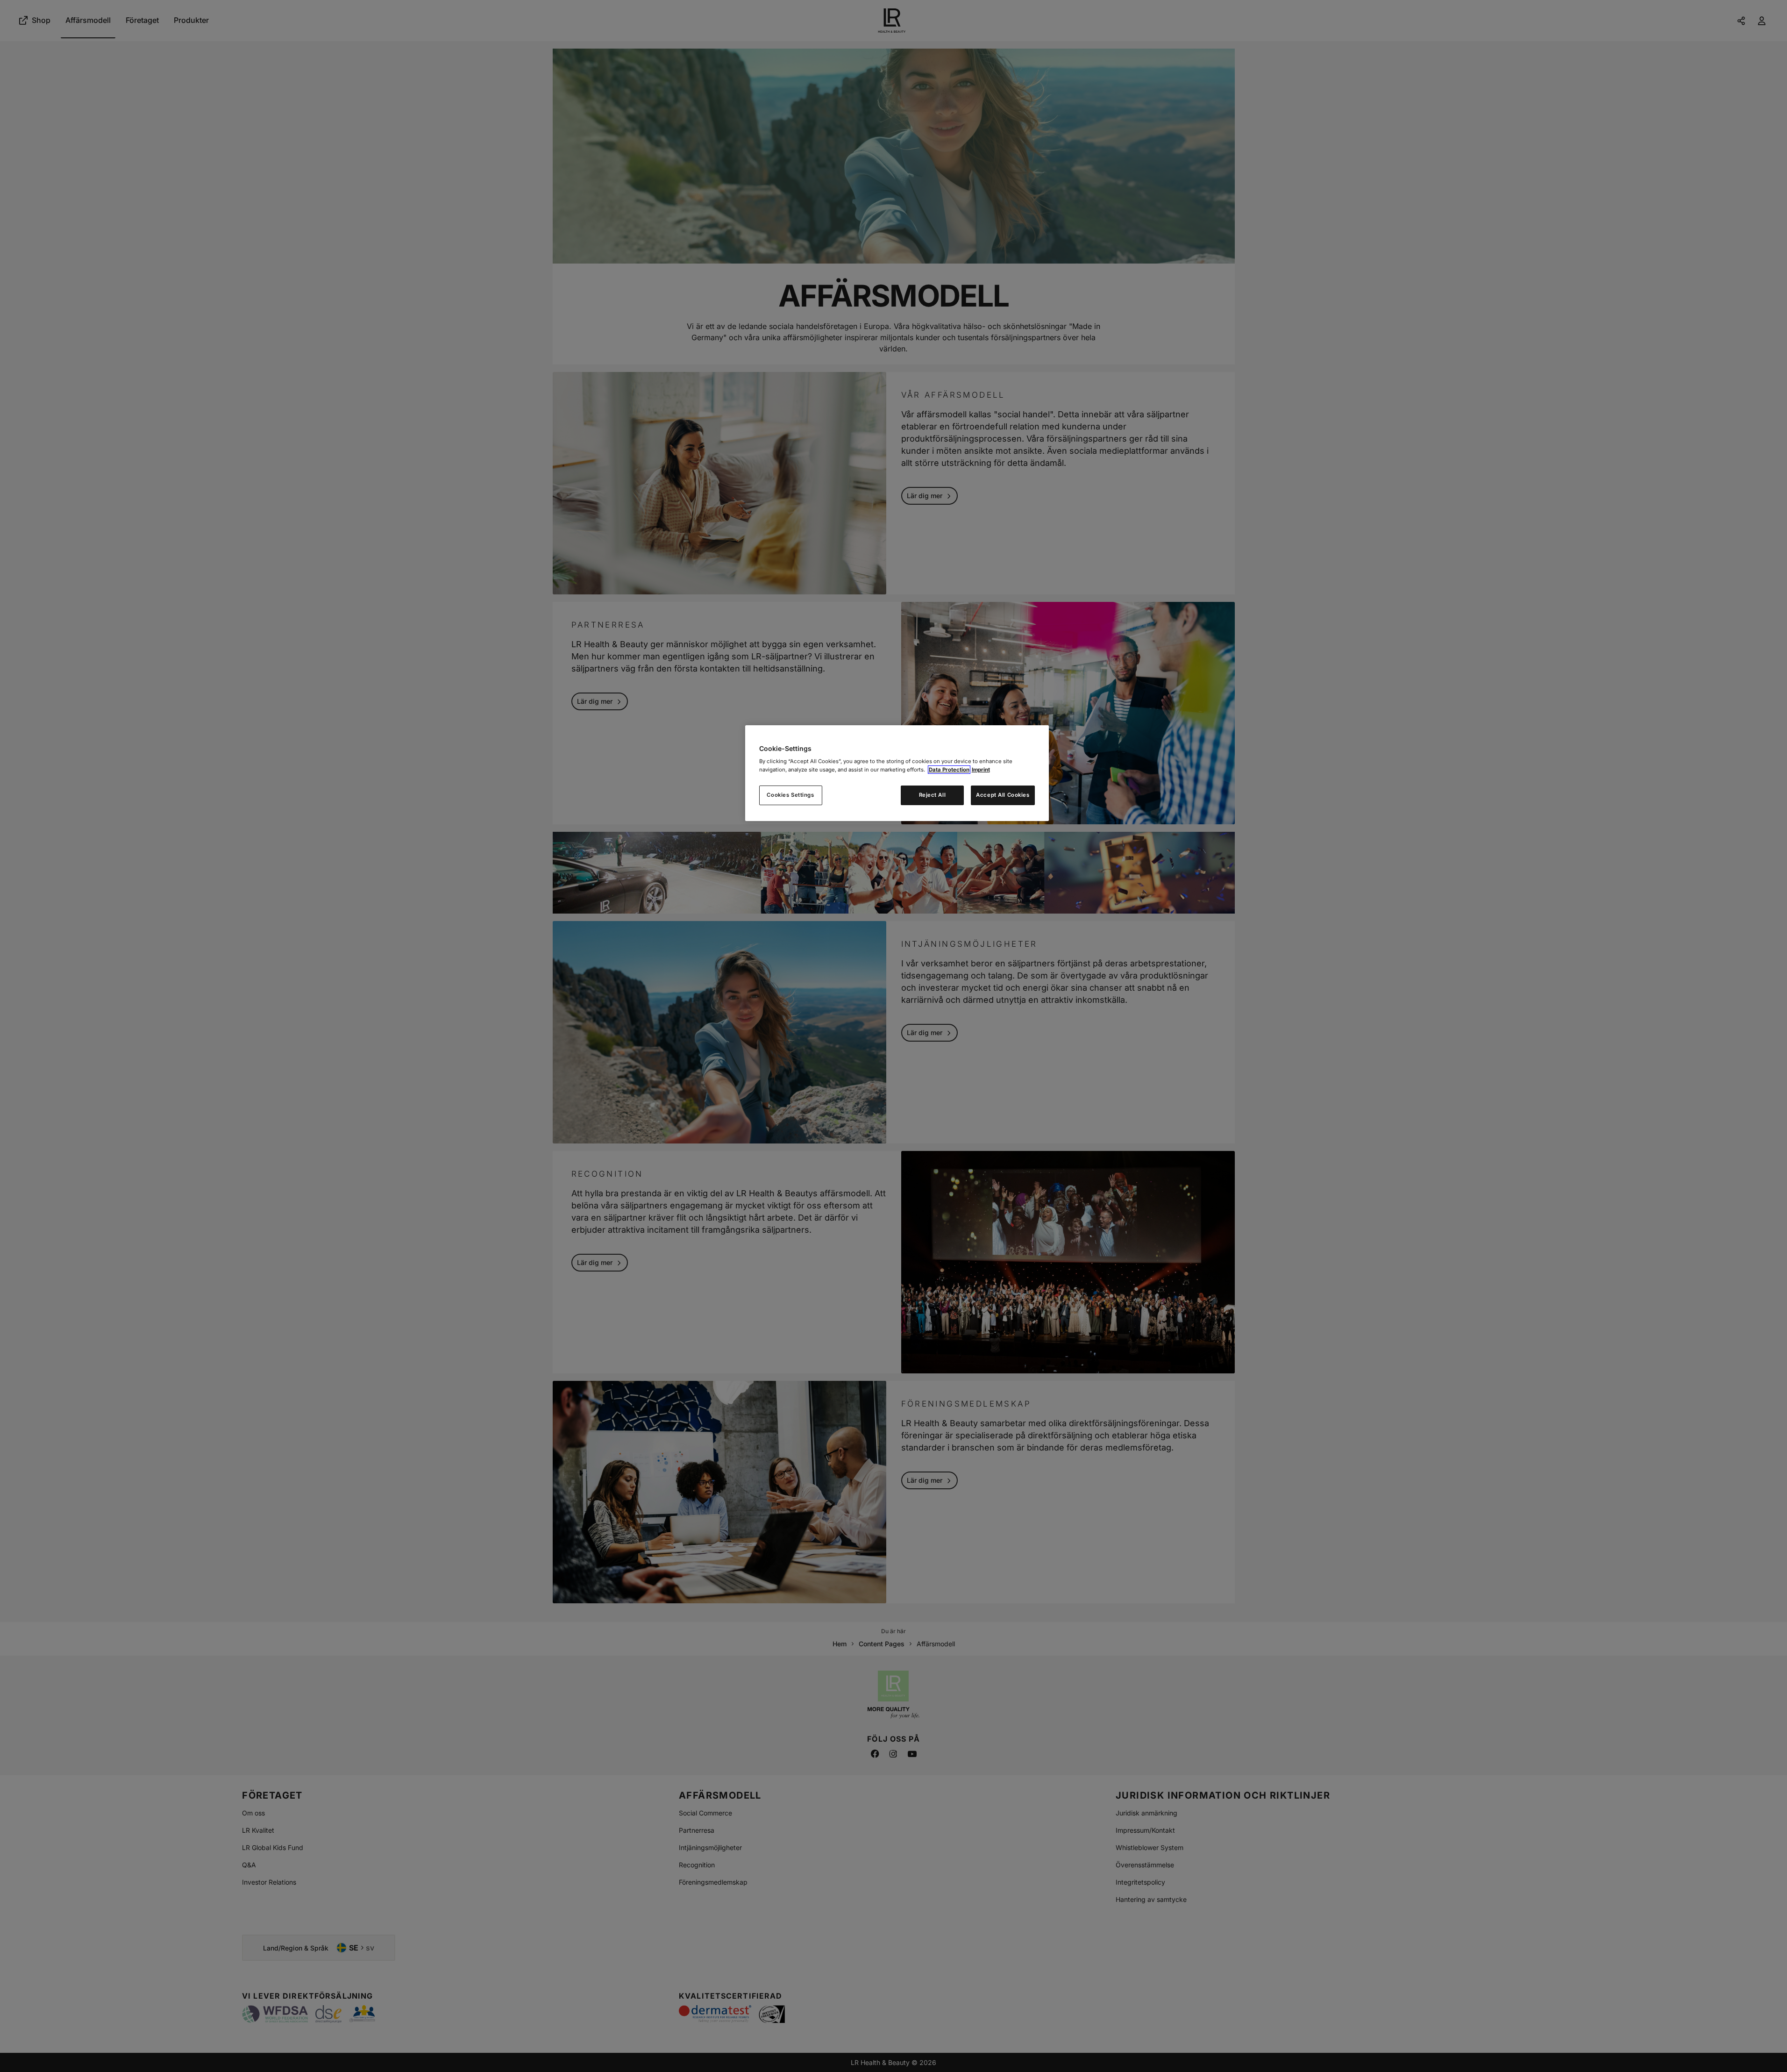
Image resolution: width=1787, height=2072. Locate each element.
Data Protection (949, 770)
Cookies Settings (790, 795)
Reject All (933, 795)
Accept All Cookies (1003, 795)
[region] (897, 773)
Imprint (981, 770)
